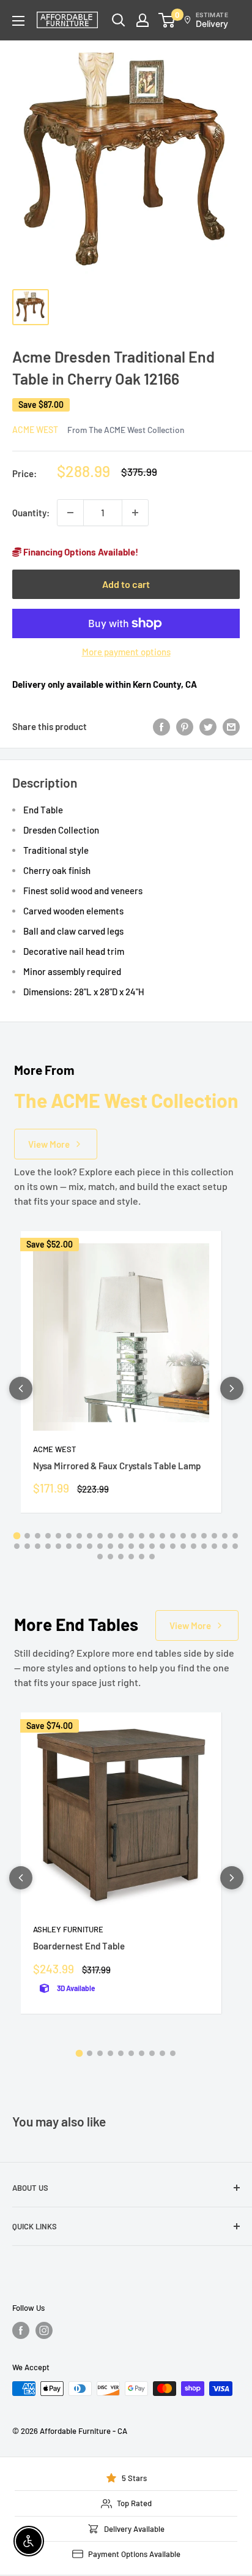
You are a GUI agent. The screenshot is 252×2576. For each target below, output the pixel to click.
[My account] (143, 20)
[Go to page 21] (225, 1536)
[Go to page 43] (225, 1546)
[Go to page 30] (90, 1546)
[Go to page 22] (235, 1536)
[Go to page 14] (152, 1536)
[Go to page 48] (131, 1557)
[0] (167, 20)
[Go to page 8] (90, 1536)
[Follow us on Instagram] (44, 2330)
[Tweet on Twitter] (208, 726)
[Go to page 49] (142, 1557)
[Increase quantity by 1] (135, 513)
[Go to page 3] (38, 1536)
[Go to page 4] (48, 1536)
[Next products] (232, 1388)
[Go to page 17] (183, 1536)
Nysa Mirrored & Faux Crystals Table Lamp (117, 1466)
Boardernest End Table (79, 1946)
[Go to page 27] (58, 1546)
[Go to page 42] (214, 1546)
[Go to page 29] (79, 1546)
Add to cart (126, 584)
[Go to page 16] (173, 1536)
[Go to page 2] (27, 1536)
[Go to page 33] (121, 1546)
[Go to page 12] (131, 1536)
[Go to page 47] (121, 1557)
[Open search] (119, 20)
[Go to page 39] (183, 1546)
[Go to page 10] (110, 1536)
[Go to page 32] (110, 1546)
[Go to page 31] (100, 1546)
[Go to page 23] (17, 1546)
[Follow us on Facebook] (21, 2330)
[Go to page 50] (152, 1557)
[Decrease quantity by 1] (70, 513)
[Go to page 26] (48, 1546)
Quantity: (31, 513)
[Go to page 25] (38, 1546)
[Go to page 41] (204, 1546)
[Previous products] (21, 1388)
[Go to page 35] (142, 1546)
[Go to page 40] (194, 1546)
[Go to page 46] (110, 1557)
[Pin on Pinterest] (185, 726)
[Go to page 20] (214, 1536)
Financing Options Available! (80, 552)
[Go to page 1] (17, 1536)
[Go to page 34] (131, 1546)
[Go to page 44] (235, 1546)
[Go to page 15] (162, 1536)
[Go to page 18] (194, 1536)
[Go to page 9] (100, 1536)
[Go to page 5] (58, 1536)
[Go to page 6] (69, 1536)
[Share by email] (231, 726)
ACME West (35, 430)
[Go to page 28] (69, 1546)
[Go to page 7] (79, 1536)
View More (49, 1144)
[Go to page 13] (142, 1536)
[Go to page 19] (204, 1536)
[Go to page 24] (27, 1546)
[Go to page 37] (162, 1546)
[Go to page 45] (100, 1557)
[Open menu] (18, 21)
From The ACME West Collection (126, 430)
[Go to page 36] (152, 1546)
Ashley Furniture (68, 1929)
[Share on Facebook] (161, 726)
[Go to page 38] (173, 1546)
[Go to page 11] (121, 1536)
